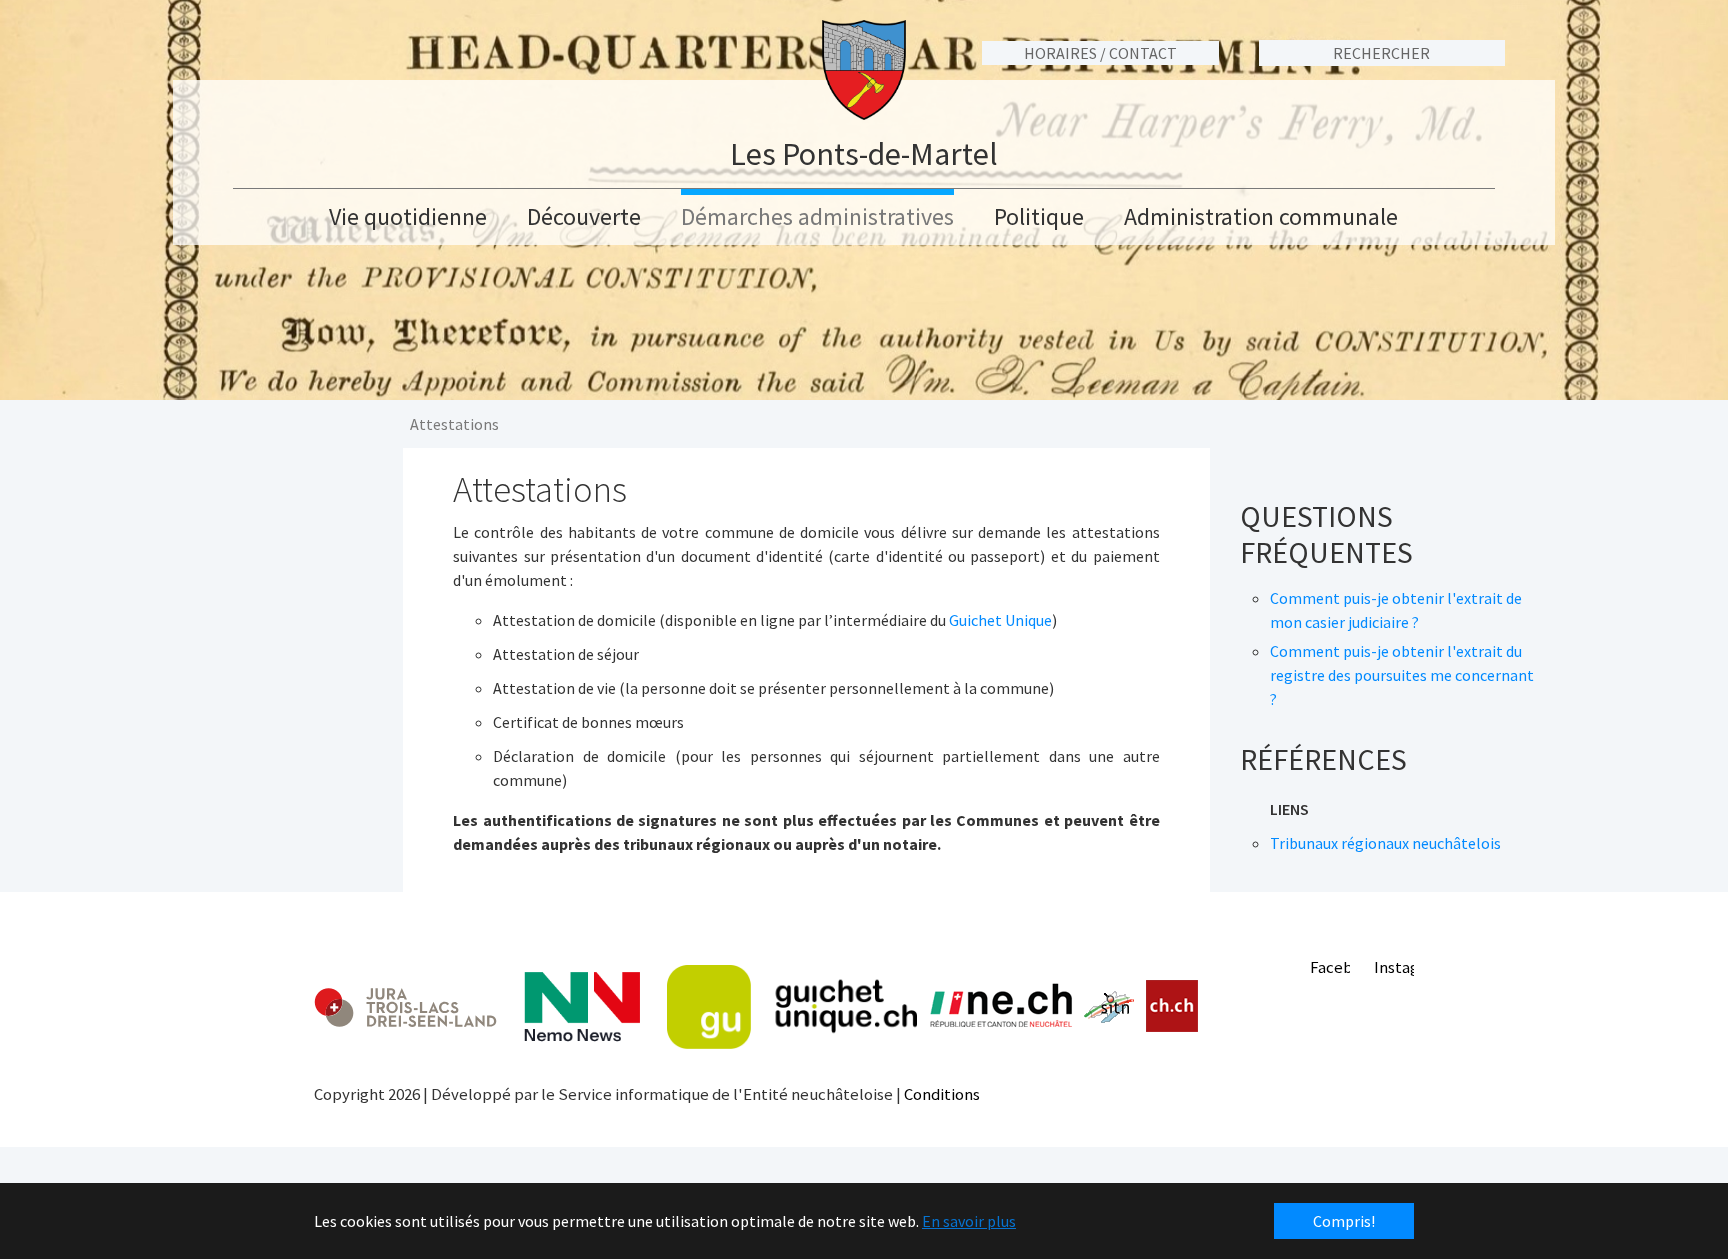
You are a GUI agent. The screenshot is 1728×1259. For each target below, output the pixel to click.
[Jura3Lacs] (405, 1006)
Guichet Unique (1000, 620)
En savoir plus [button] (969, 1221)
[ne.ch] (1000, 1006)
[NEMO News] (582, 1007)
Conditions (942, 1094)
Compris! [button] (1344, 1221)
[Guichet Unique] (792, 1007)
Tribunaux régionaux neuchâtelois (1385, 843)
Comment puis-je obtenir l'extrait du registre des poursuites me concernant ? (1402, 675)
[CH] (1172, 1006)
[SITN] (1109, 1007)
